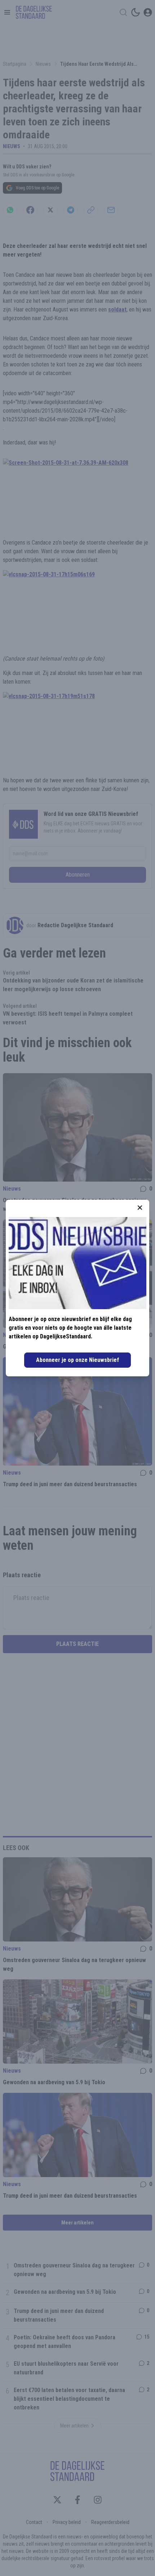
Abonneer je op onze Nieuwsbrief (77, 1360)
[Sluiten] (140, 1208)
